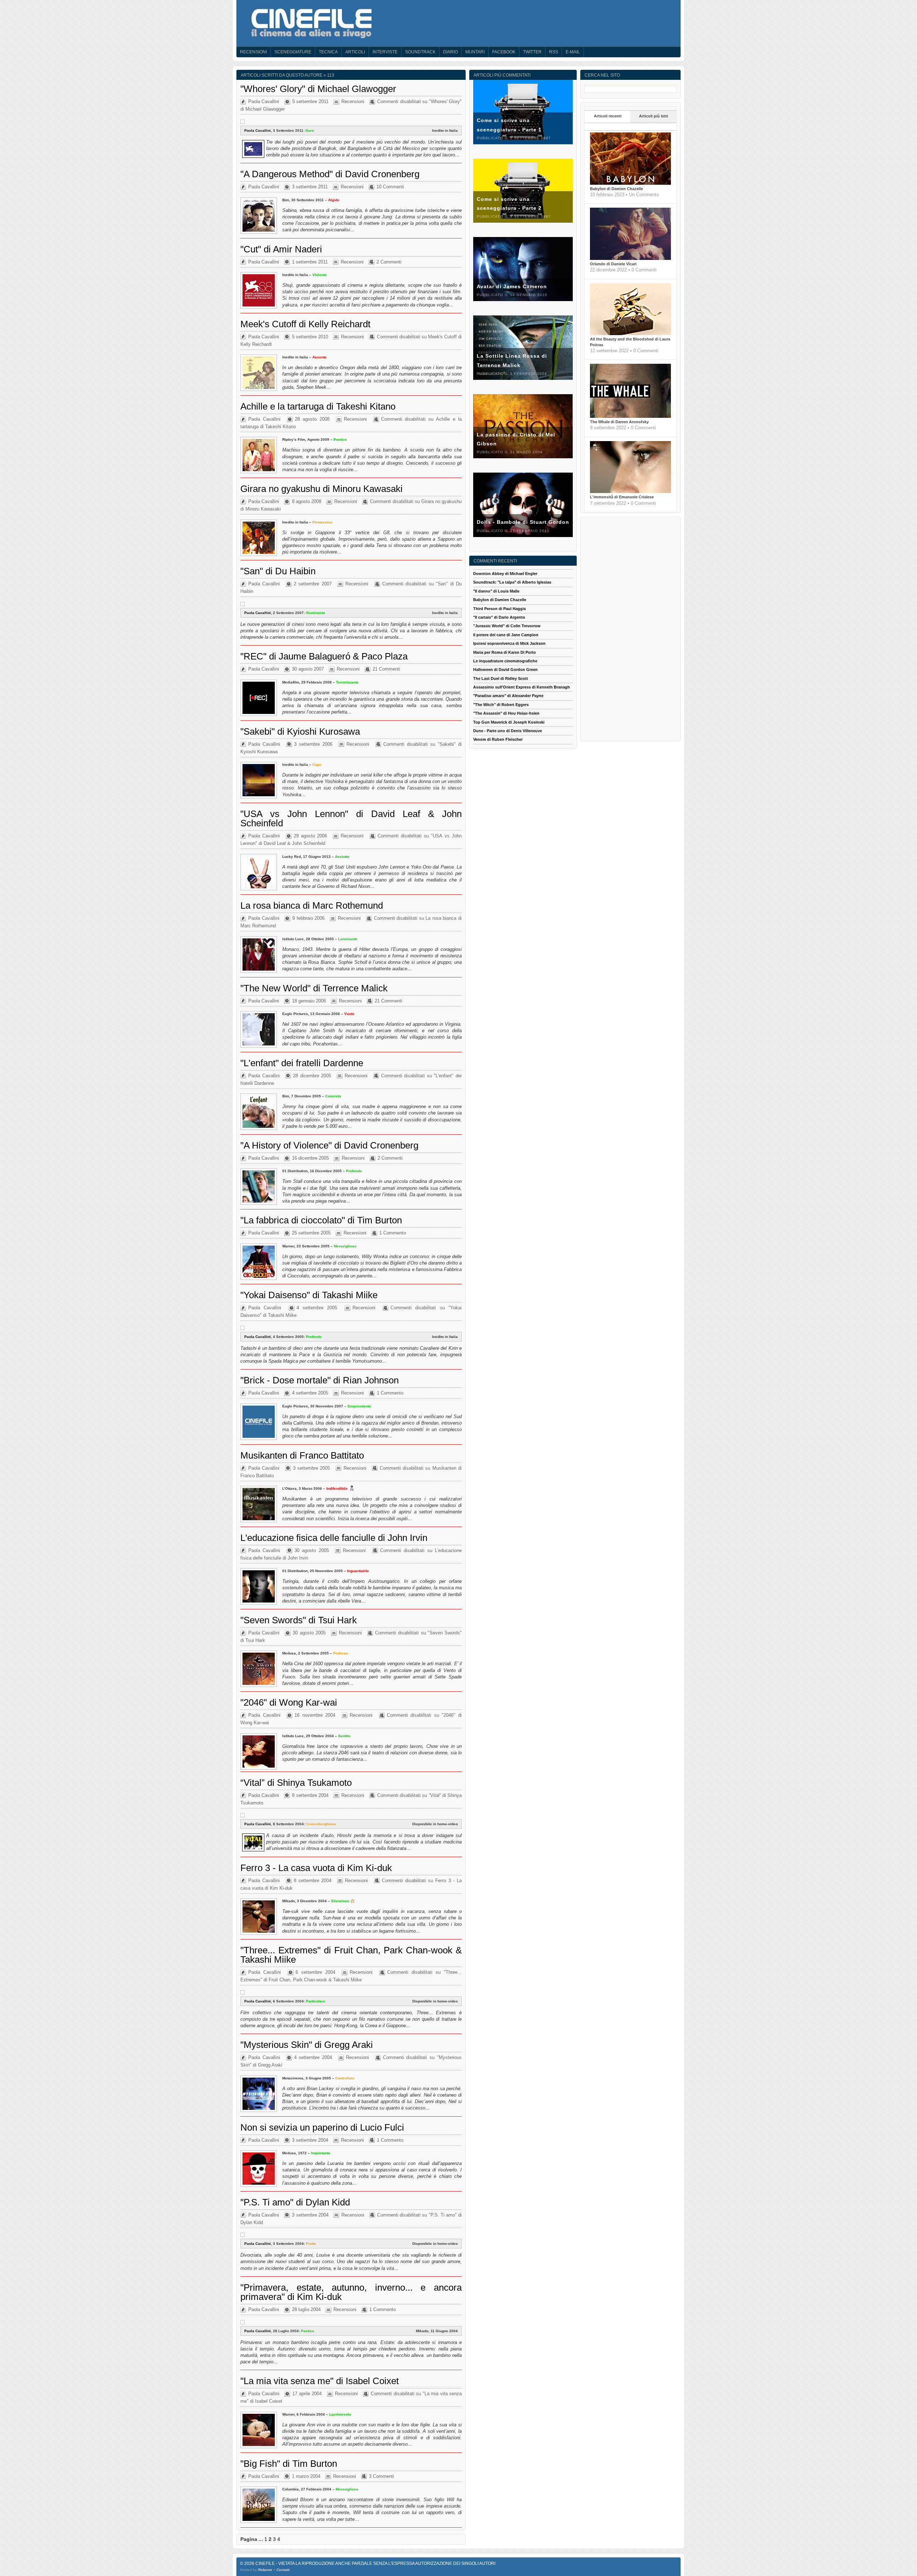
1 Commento (393, 1233)
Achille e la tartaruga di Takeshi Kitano (318, 406)
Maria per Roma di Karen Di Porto (505, 652)
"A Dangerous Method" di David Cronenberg (330, 174)
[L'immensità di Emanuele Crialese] (630, 492)
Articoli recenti (608, 116)
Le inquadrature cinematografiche (505, 661)
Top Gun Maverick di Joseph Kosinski (509, 722)
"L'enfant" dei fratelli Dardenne (302, 1063)
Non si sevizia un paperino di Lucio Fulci (322, 2127)
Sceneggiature (293, 52)
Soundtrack (420, 52)
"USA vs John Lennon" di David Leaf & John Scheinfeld (351, 818)
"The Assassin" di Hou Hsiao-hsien (506, 713)
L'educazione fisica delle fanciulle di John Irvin (334, 1538)
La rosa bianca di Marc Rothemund (312, 905)
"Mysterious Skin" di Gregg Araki (307, 2045)
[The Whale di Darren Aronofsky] (630, 416)
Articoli (355, 52)
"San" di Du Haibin (278, 571)
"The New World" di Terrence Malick (314, 988)
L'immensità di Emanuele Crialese (622, 497)
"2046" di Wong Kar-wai (289, 1702)
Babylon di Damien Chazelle (616, 189)
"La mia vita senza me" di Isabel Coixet (320, 2381)
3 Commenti (381, 2476)
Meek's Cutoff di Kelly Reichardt (305, 324)
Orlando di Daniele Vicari (613, 264)
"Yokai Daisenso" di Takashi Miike (309, 1295)
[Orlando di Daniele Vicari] (630, 258)
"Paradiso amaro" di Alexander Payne (508, 696)
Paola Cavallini (264, 102)
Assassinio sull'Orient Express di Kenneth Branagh (522, 687)
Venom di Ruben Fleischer (498, 739)
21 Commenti (386, 669)
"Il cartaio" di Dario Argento (499, 617)
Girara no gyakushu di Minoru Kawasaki (321, 489)
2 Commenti (389, 262)
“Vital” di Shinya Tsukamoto (296, 1783)
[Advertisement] (630, 628)
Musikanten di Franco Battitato (302, 1455)
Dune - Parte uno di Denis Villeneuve (508, 731)
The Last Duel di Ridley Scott (501, 678)
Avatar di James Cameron (512, 286)
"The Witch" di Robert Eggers (501, 705)
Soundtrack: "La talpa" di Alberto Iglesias (512, 582)
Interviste (385, 52)
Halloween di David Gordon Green (505, 670)
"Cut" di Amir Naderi (281, 249)
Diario (450, 52)
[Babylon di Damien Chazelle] (630, 183)
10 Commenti (390, 187)
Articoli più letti (654, 116)
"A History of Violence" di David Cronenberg (329, 1145)
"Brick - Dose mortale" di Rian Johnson (320, 1380)
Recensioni (253, 52)
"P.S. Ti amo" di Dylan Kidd (295, 2202)
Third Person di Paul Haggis (500, 609)
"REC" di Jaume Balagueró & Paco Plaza (324, 656)
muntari (475, 52)
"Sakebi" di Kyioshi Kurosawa (300, 731)
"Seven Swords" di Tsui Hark (299, 1620)
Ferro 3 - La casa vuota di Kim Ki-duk (316, 1868)
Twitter (532, 52)
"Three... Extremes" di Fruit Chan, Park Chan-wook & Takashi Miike (351, 1955)
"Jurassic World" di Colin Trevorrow (507, 626)
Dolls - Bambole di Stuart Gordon (523, 522)
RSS (554, 52)
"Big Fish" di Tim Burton (289, 2464)
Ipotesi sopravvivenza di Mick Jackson (509, 643)
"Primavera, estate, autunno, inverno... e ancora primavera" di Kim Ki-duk (351, 2292)
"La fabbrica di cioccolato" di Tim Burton (321, 1220)
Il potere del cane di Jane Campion (506, 635)
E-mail (573, 52)
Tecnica (328, 52)
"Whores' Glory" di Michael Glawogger (318, 89)
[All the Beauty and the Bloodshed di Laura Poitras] (630, 334)
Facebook (504, 52)
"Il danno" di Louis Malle (496, 591)
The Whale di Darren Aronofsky (619, 422)
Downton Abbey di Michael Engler (505, 574)
